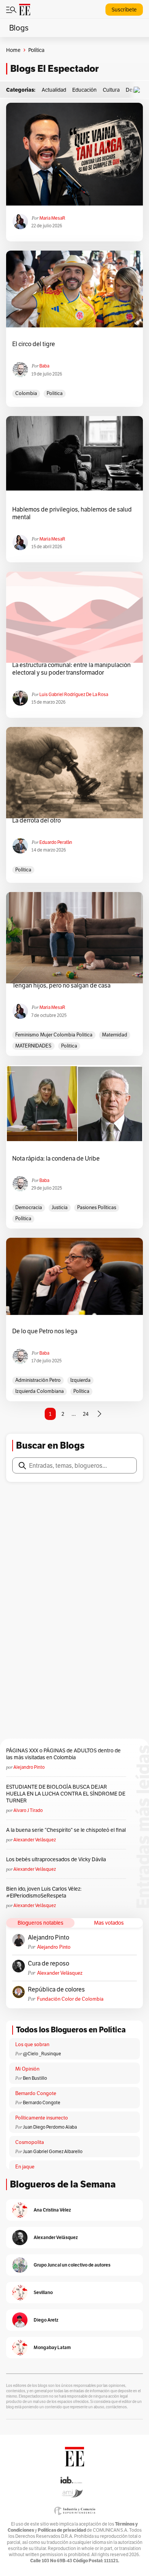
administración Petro (38, 1380)
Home (13, 50)
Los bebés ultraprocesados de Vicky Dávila (57, 1859)
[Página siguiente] (99, 1414)
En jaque (25, 2167)
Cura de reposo (49, 1964)
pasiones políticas (97, 1207)
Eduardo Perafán (56, 842)
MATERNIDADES (33, 1046)
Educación (84, 90)
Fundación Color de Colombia (70, 1999)
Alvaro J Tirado (28, 1810)
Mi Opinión (27, 2069)
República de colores (56, 1990)
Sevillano (43, 2292)
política (23, 870)
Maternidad (115, 1035)
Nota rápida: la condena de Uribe (56, 1159)
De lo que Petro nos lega (45, 1331)
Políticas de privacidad (62, 2530)
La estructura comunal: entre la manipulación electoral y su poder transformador (71, 669)
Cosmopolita (30, 2142)
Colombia (26, 393)
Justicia (60, 1207)
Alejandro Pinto (29, 1767)
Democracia (29, 1207)
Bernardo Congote (36, 2093)
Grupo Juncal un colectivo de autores (72, 2265)
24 (86, 1414)
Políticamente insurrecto (42, 2118)
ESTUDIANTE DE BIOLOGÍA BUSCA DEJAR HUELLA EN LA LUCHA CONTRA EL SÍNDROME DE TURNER (66, 1794)
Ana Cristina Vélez (52, 2210)
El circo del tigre (34, 344)
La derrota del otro (36, 821)
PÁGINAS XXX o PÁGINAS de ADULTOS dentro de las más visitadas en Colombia (63, 1754)
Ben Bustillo (35, 2078)
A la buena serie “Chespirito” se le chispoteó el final (66, 1830)
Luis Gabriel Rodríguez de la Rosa (74, 694)
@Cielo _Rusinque (42, 2054)
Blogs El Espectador (54, 69)
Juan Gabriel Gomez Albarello (53, 2151)
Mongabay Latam (52, 2347)
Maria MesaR (52, 218)
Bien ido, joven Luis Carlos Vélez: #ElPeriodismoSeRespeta (44, 1892)
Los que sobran (32, 2044)
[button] (139, 90)
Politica (55, 393)
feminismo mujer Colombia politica (54, 1035)
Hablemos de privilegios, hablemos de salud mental (72, 513)
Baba (44, 366)
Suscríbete (124, 10)
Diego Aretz (46, 2320)
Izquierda (80, 1380)
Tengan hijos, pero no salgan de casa (61, 986)
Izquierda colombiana (40, 1391)
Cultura (111, 90)
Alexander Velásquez (35, 1840)
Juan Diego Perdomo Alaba (50, 2127)
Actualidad (54, 90)
